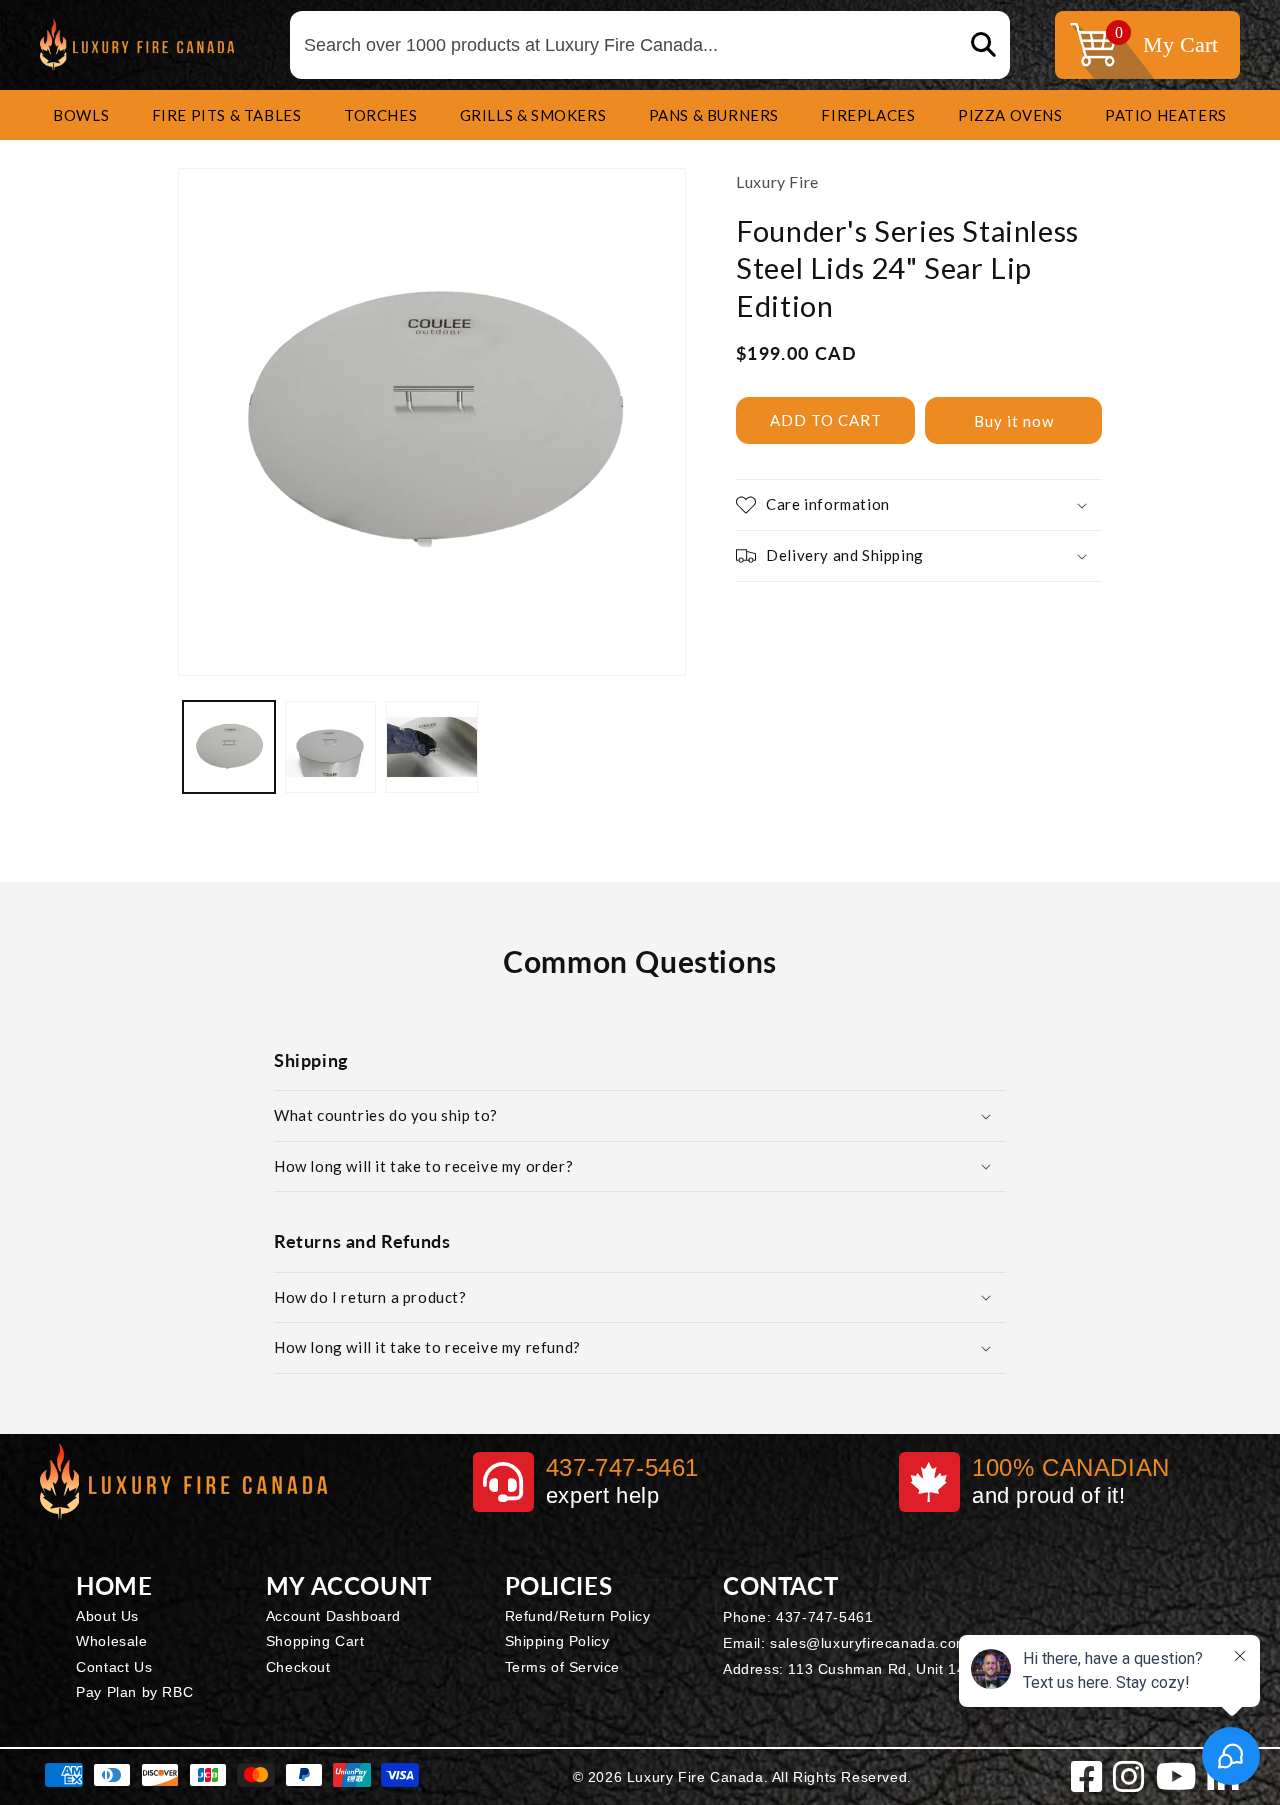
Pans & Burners (714, 115)
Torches (380, 115)
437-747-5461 (824, 1617)
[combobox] (650, 45)
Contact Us (114, 1667)
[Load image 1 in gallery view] (229, 747)
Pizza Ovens (1010, 115)
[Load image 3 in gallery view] (432, 747)
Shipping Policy (557, 1641)
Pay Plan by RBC (134, 1692)
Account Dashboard (333, 1616)
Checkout (298, 1667)
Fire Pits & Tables (227, 115)
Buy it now (1014, 421)
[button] (81, 115)
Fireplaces (868, 115)
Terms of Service (563, 1667)
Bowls (81, 115)
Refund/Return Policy (578, 1616)
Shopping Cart (315, 1641)
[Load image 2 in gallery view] (331, 747)
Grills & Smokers (533, 115)
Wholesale (111, 1641)
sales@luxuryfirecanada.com (869, 1643)
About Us (107, 1616)
